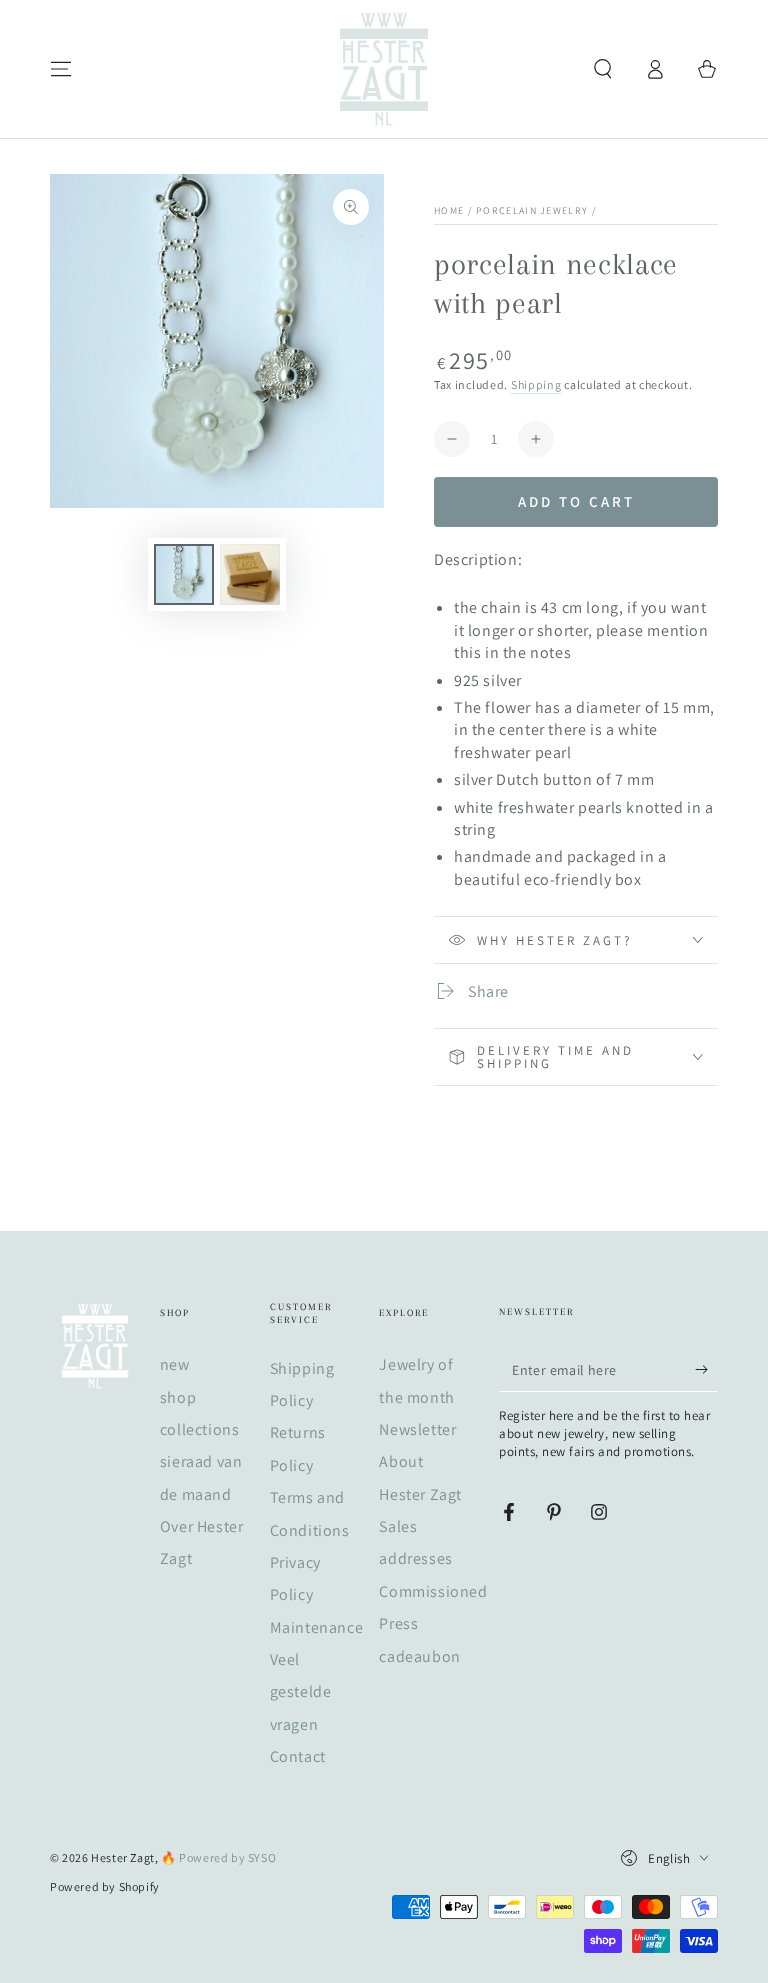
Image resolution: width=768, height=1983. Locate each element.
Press (398, 1623)
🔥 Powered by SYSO (218, 1857)
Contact (298, 1756)
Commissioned (433, 1591)
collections (200, 1429)
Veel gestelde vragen (301, 1692)
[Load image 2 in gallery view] (250, 574)
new (175, 1364)
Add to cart (576, 501)
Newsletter (417, 1429)
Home (449, 210)
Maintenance (317, 1627)
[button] (603, 69)
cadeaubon (419, 1656)
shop (178, 1397)
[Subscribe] (706, 1369)
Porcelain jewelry (532, 210)
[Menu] (61, 69)
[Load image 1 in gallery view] (184, 574)
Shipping (536, 384)
